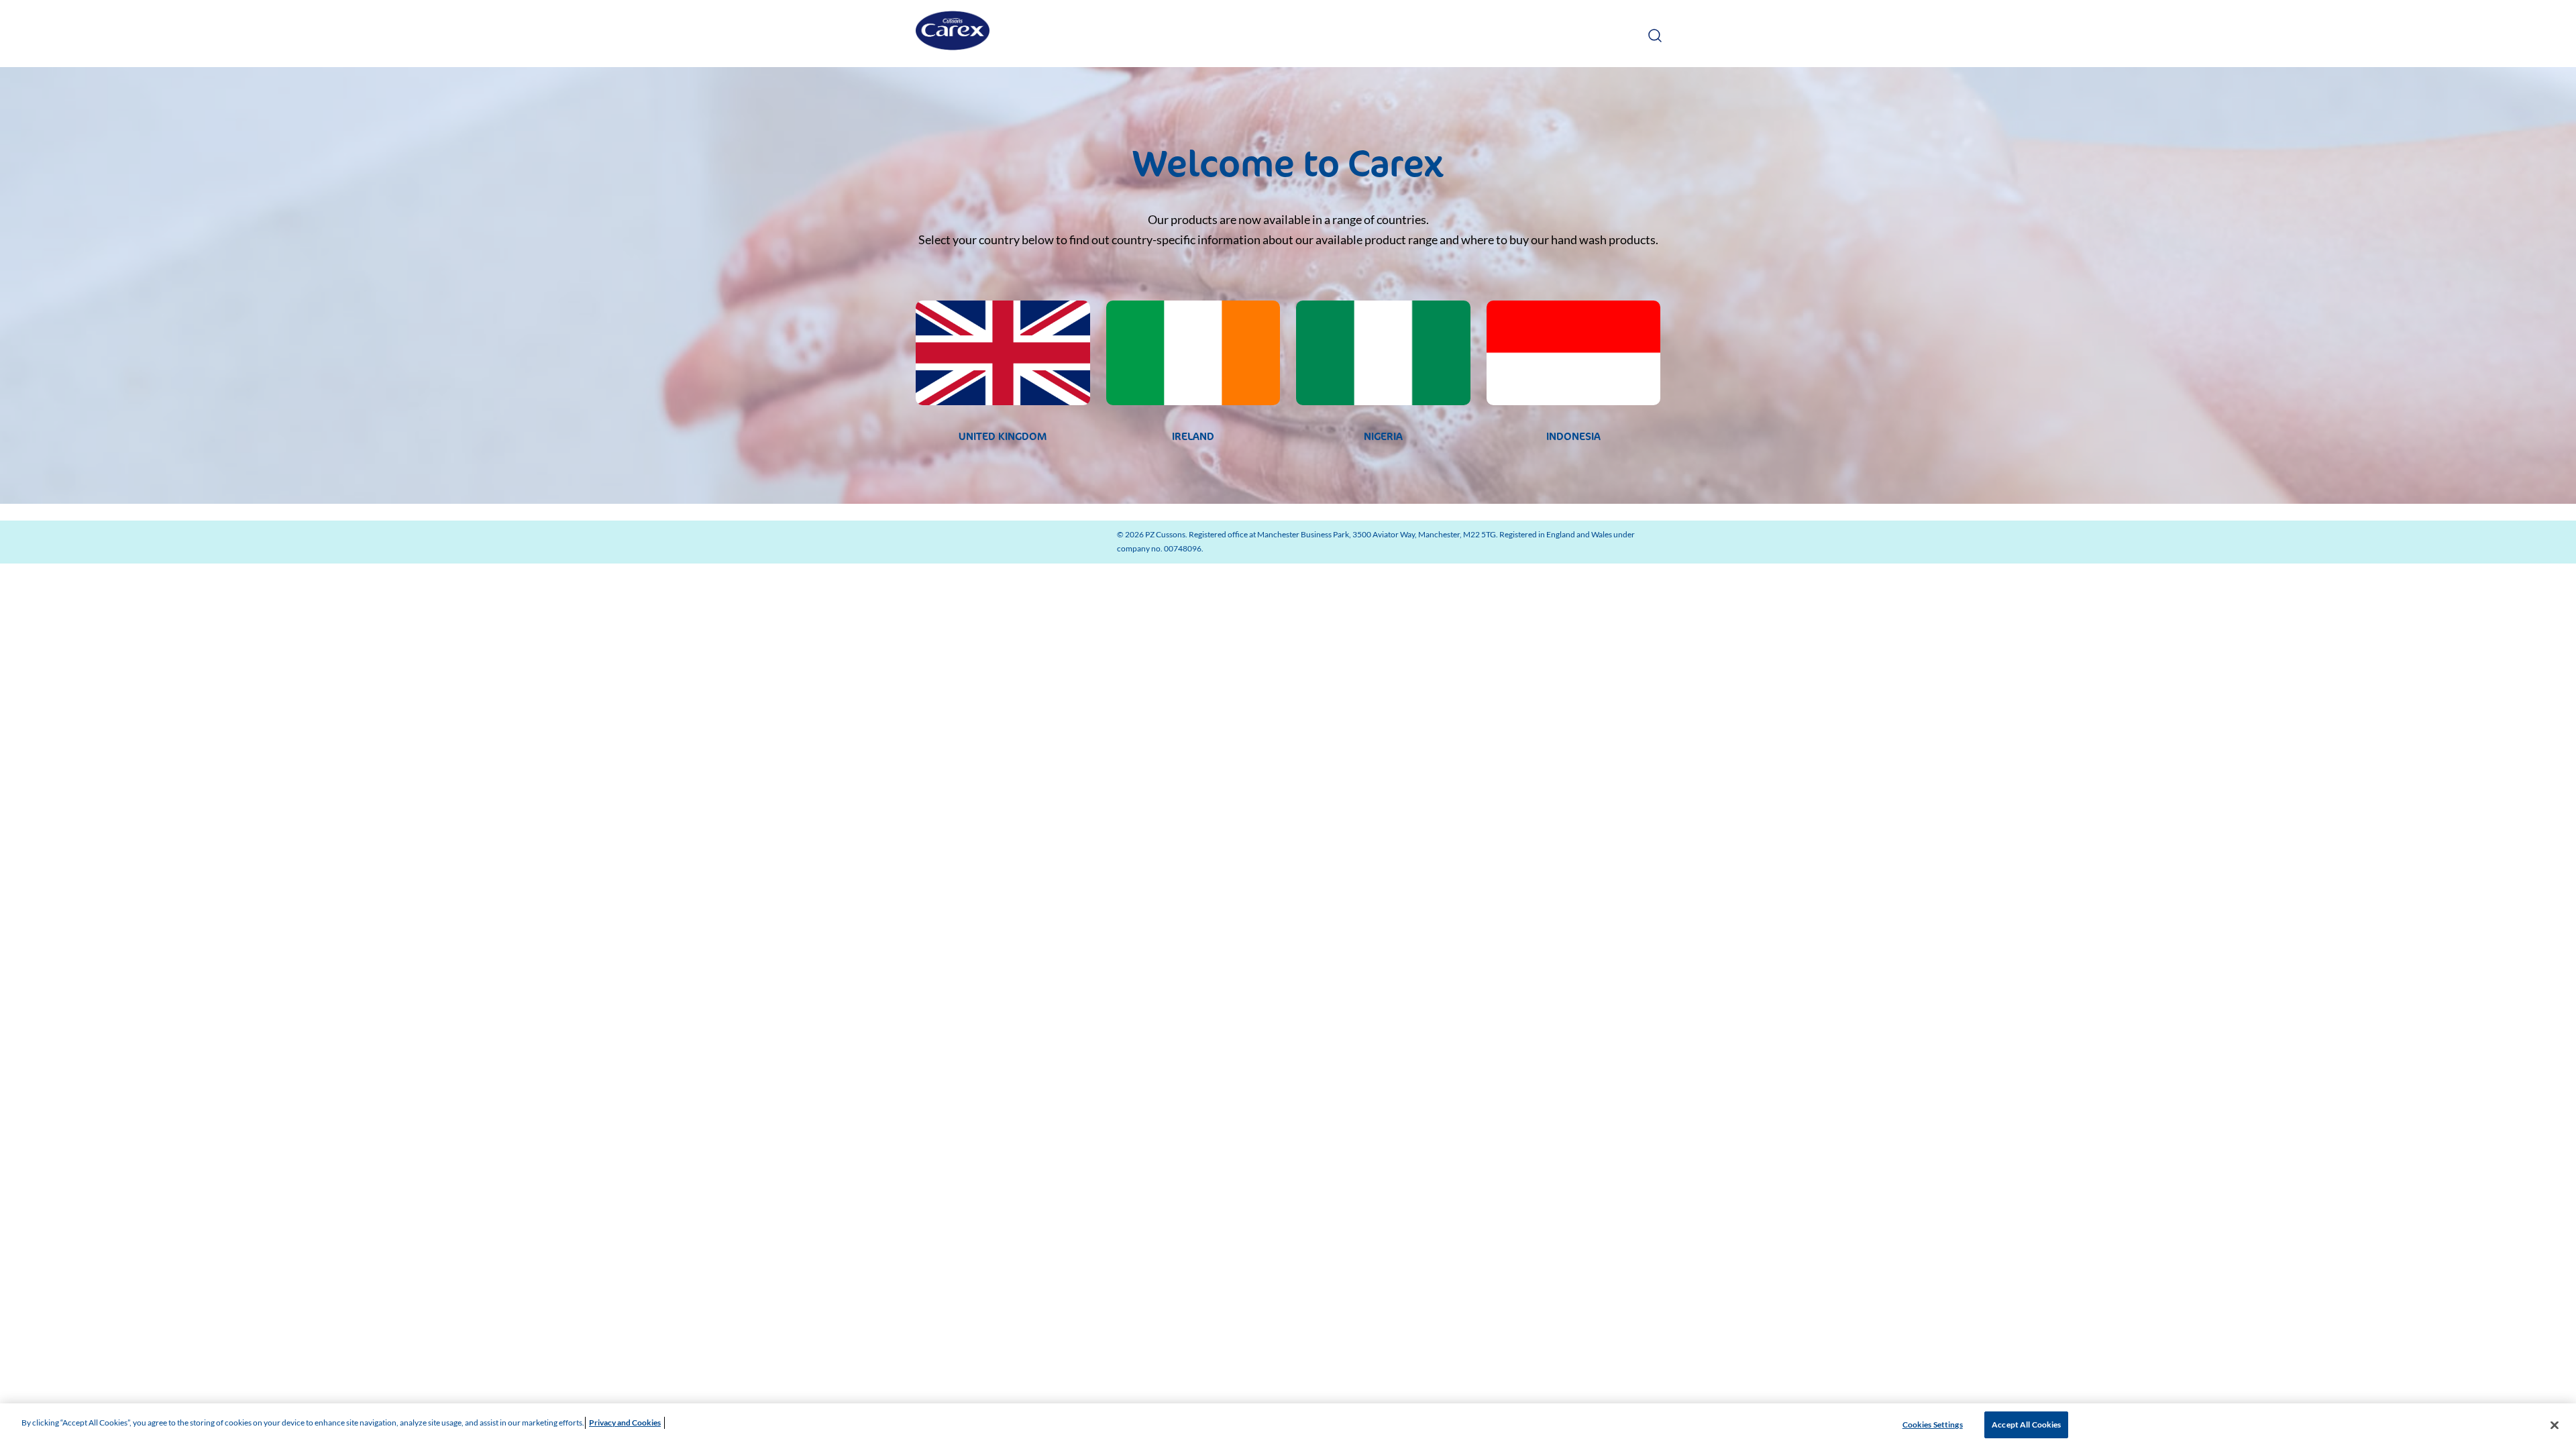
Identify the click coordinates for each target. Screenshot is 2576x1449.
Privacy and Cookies (625, 1423)
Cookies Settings (1933, 1425)
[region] (1288, 1426)
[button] (1654, 33)
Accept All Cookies (2026, 1425)
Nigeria (1383, 436)
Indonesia (1573, 436)
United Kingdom (1003, 436)
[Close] (2555, 1425)
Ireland (1193, 436)
